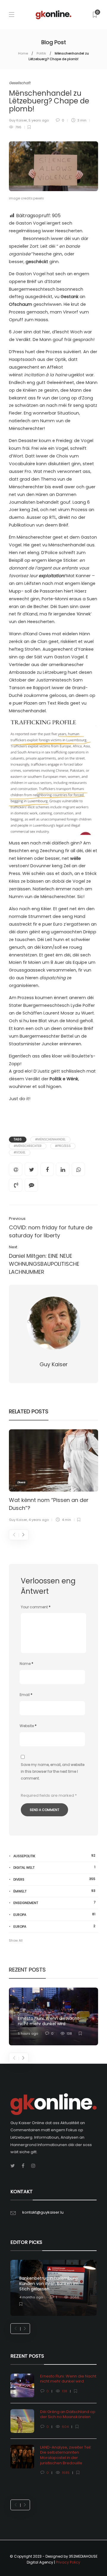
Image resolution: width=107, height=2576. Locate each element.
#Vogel (20, 1152)
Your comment (36, 1607)
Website (28, 1726)
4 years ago (39, 1520)
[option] (53, 1477)
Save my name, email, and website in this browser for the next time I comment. (53, 1771)
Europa (54, 1915)
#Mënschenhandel (50, 1139)
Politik (41, 53)
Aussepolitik (54, 1856)
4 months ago (31, 2297)
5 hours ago (28, 2033)
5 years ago (39, 120)
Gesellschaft (20, 83)
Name (26, 1664)
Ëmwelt (54, 1891)
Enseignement (54, 1903)
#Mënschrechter (28, 1146)
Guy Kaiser (18, 120)
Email (26, 1695)
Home (23, 53)
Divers (21, 1482)
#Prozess (63, 1146)
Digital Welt (54, 1867)
